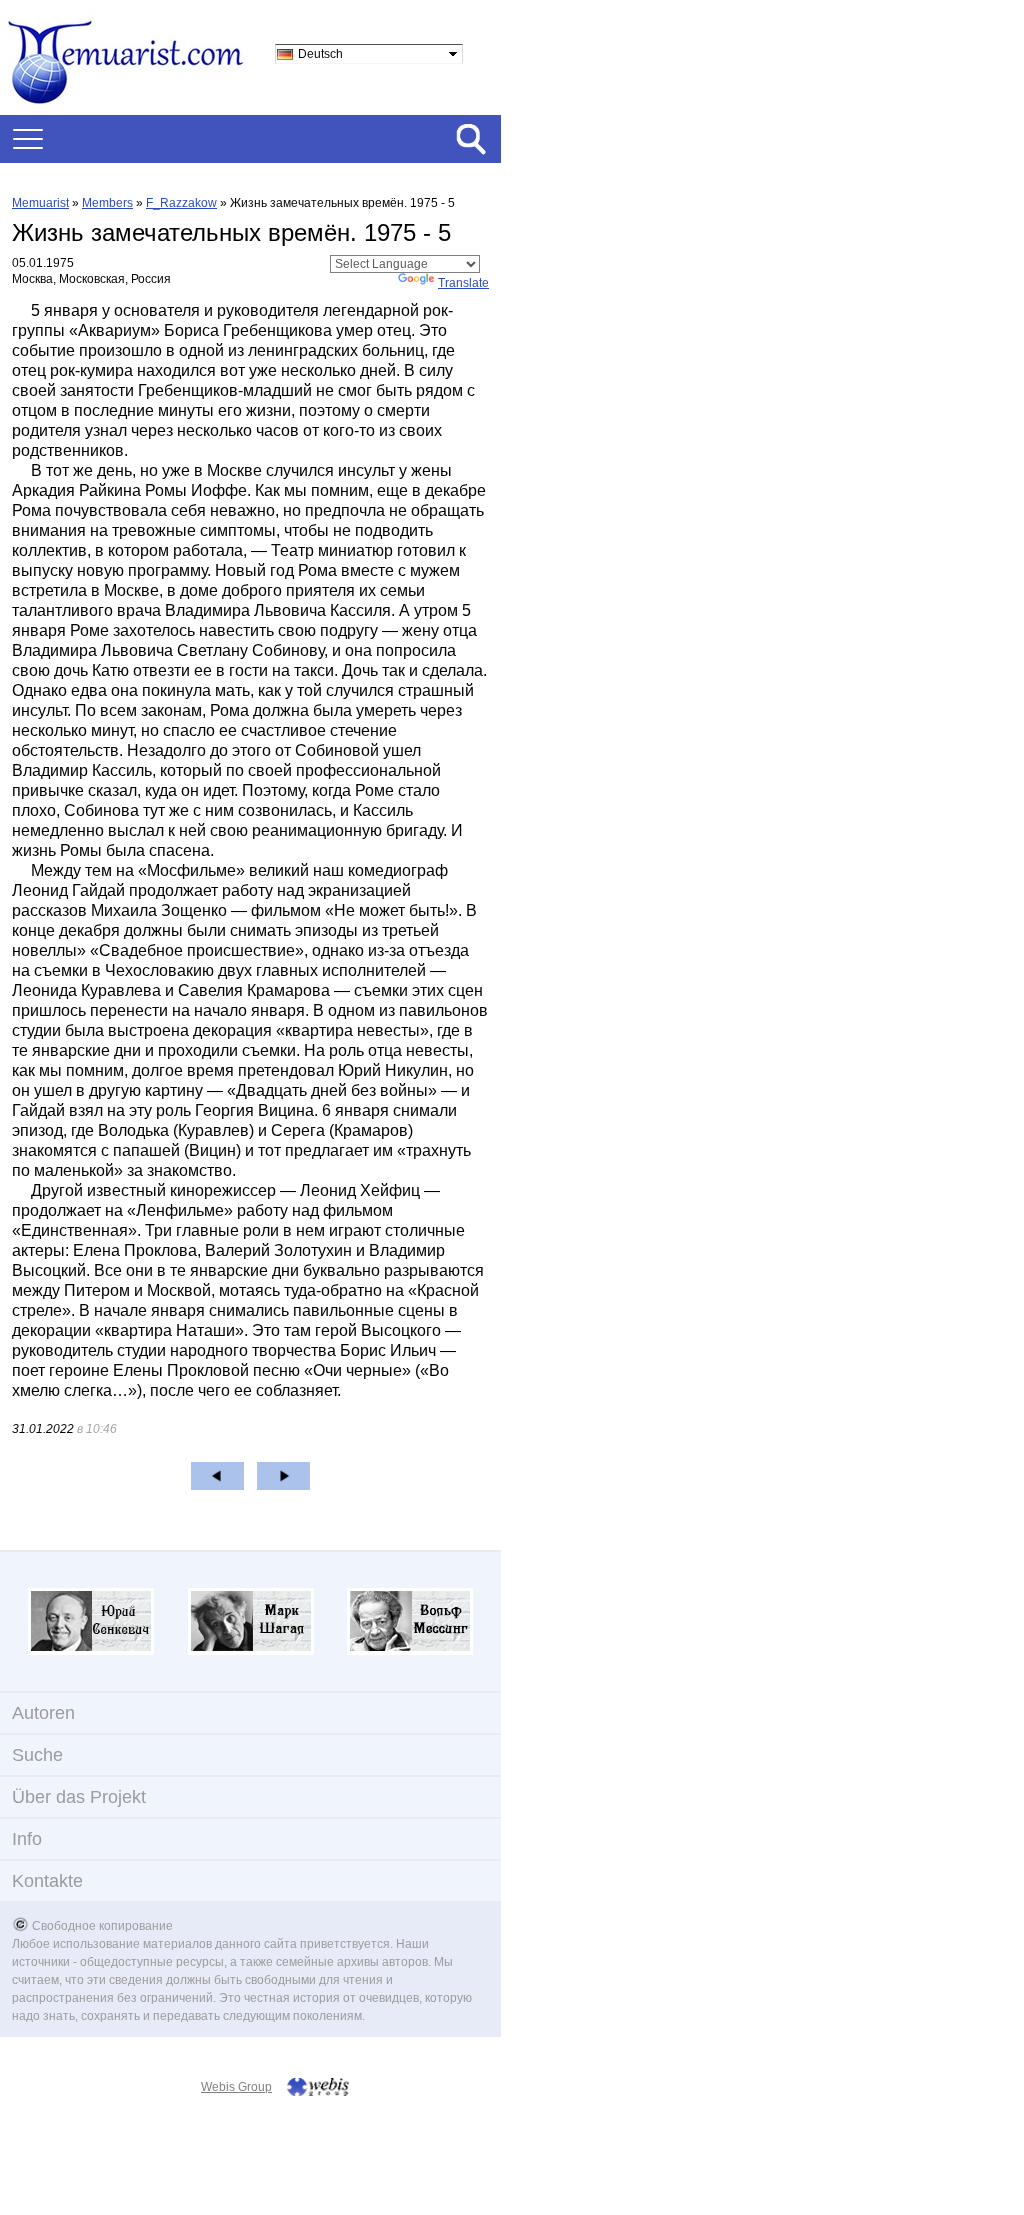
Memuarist (40, 203)
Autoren (43, 1713)
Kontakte (47, 1881)
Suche (37, 1755)
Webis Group (236, 2087)
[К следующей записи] (283, 1476)
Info (27, 1839)
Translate (463, 283)
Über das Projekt (79, 1797)
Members (107, 203)
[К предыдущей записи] (217, 1476)
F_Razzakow (181, 203)
